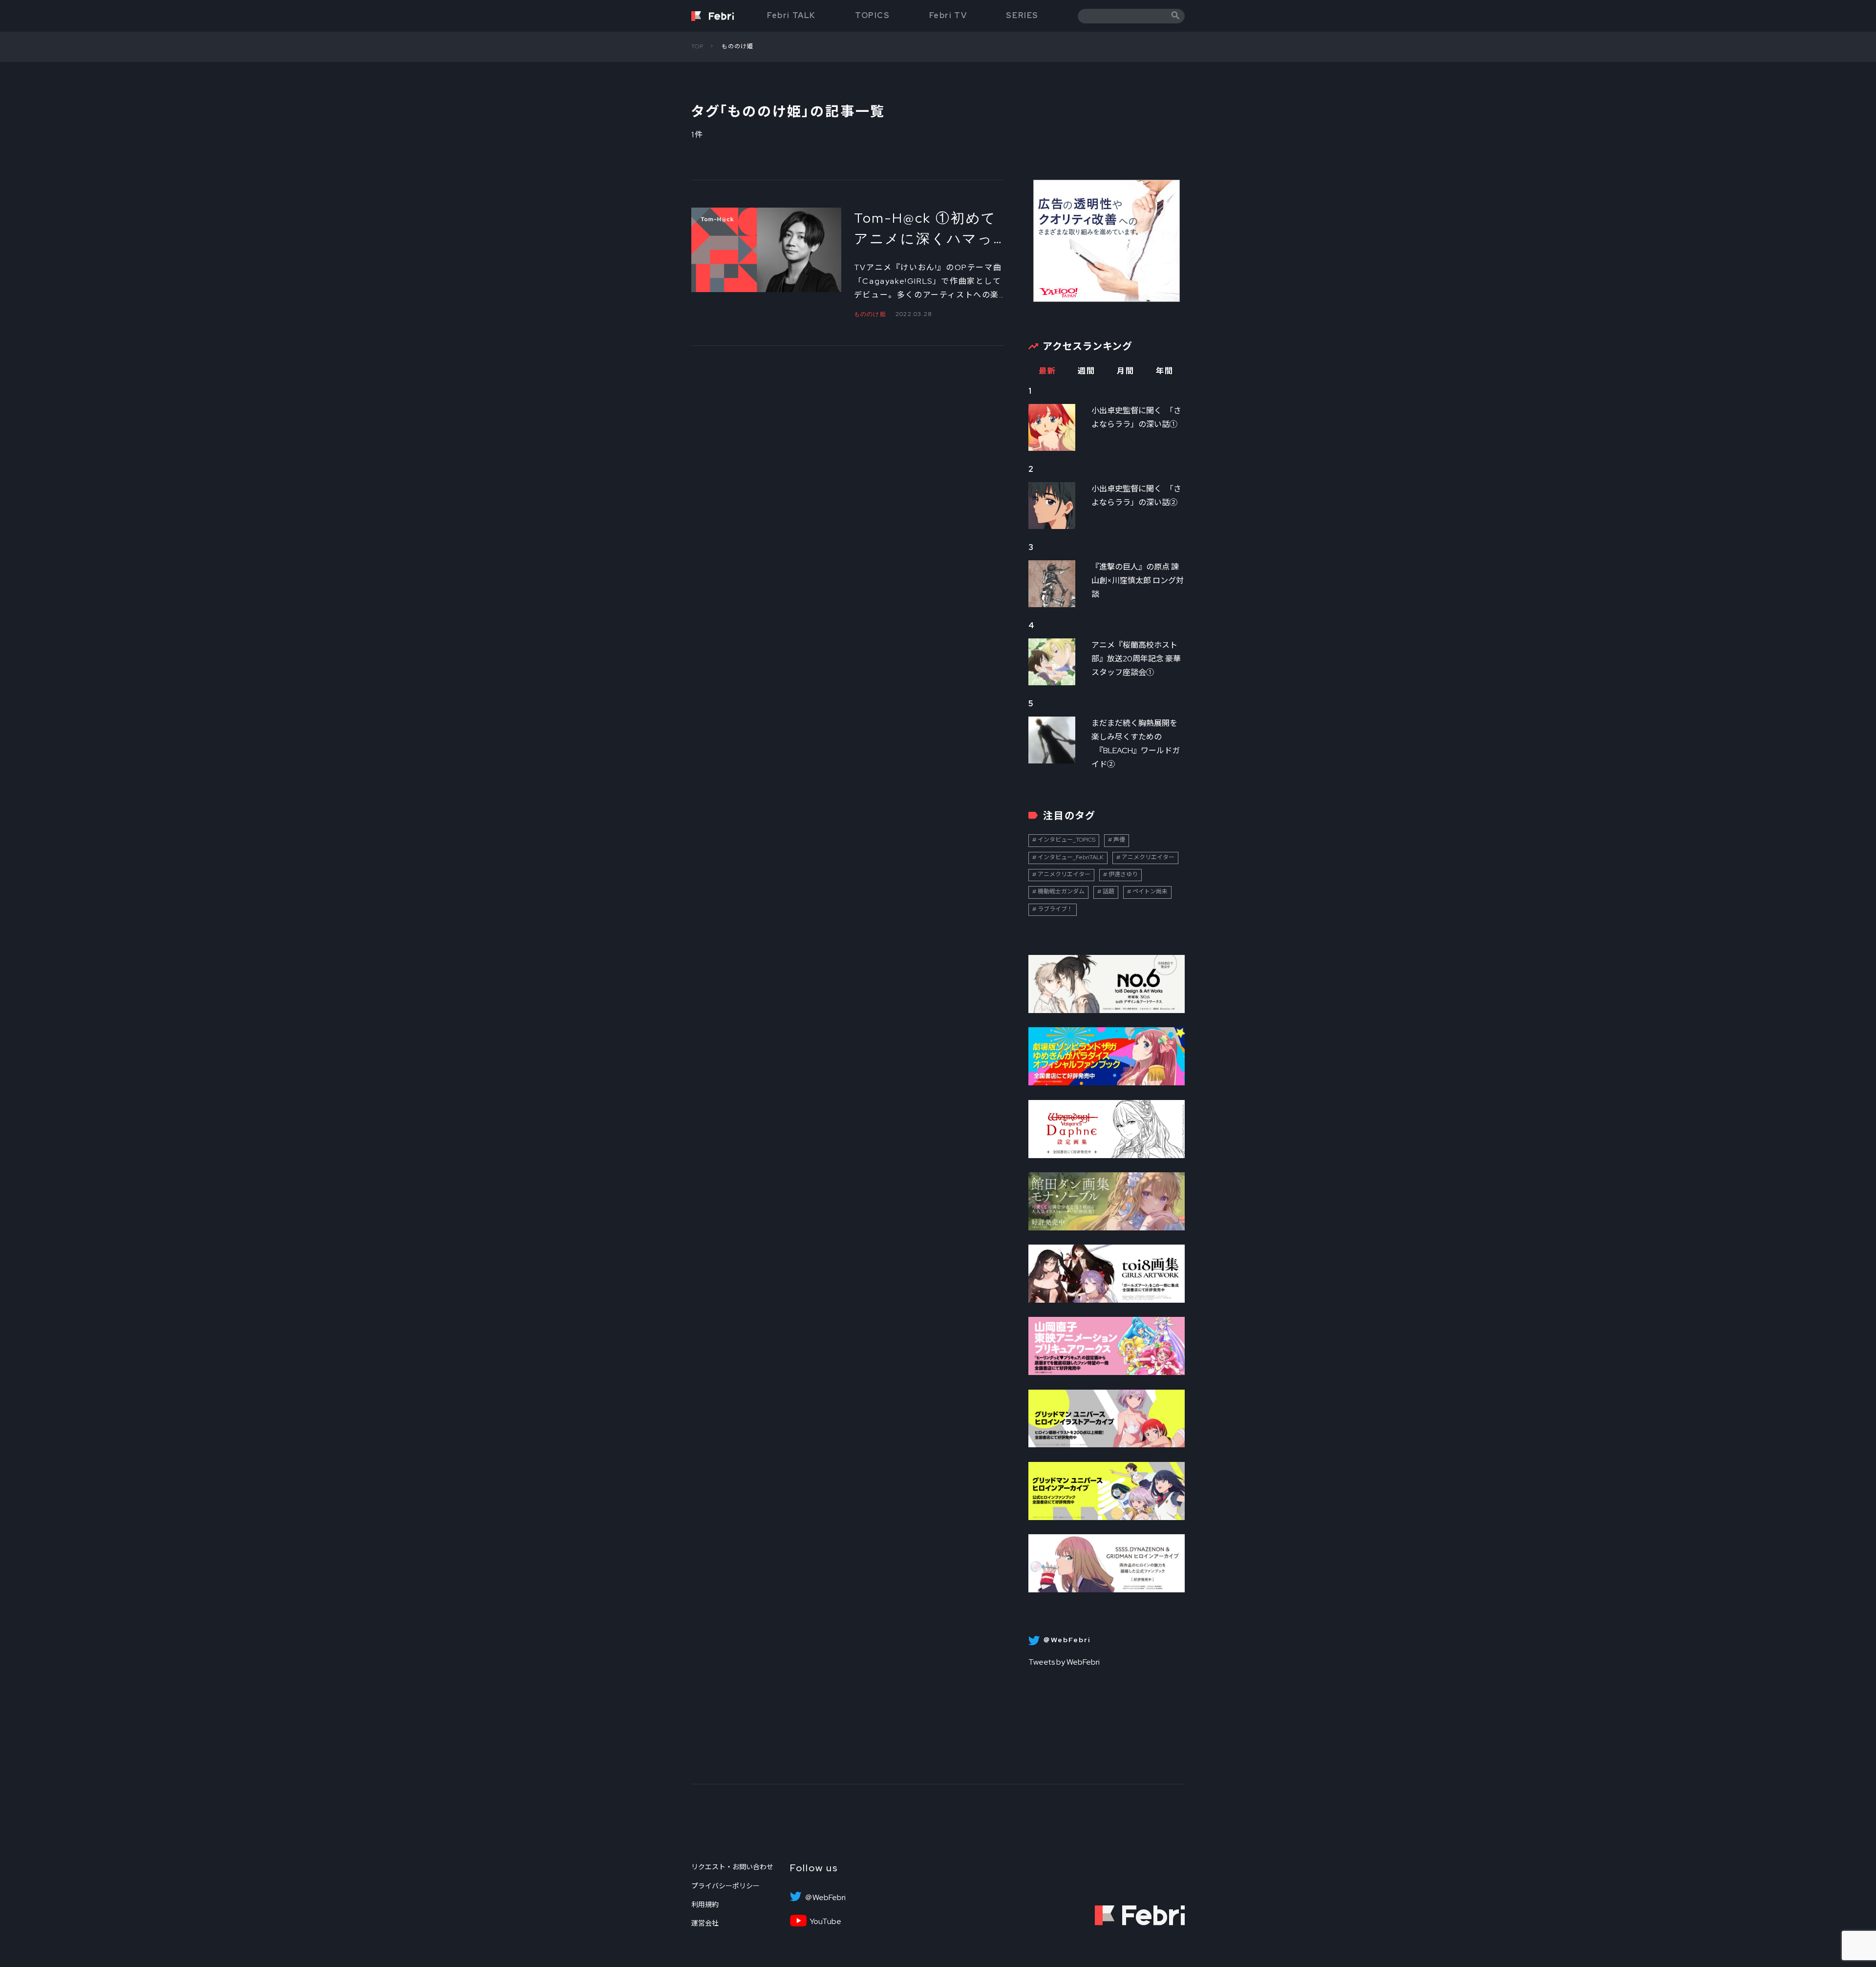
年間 (1164, 371)
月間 (1125, 371)
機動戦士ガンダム (1061, 891)
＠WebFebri (825, 1898)
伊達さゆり (1123, 874)
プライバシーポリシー (725, 1886)
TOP (698, 46)
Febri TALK (791, 15)
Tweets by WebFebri (1064, 1662)
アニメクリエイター (1148, 857)
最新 (1047, 371)
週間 (1086, 371)
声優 (1119, 840)
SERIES (1022, 15)
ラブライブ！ (1055, 909)
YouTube (825, 1922)
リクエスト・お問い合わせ (732, 1867)
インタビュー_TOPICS (1066, 840)
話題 (1109, 891)
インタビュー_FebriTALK (1071, 857)
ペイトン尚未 (1150, 891)
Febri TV (948, 15)
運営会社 (705, 1923)
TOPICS (873, 15)
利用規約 (705, 1904)
